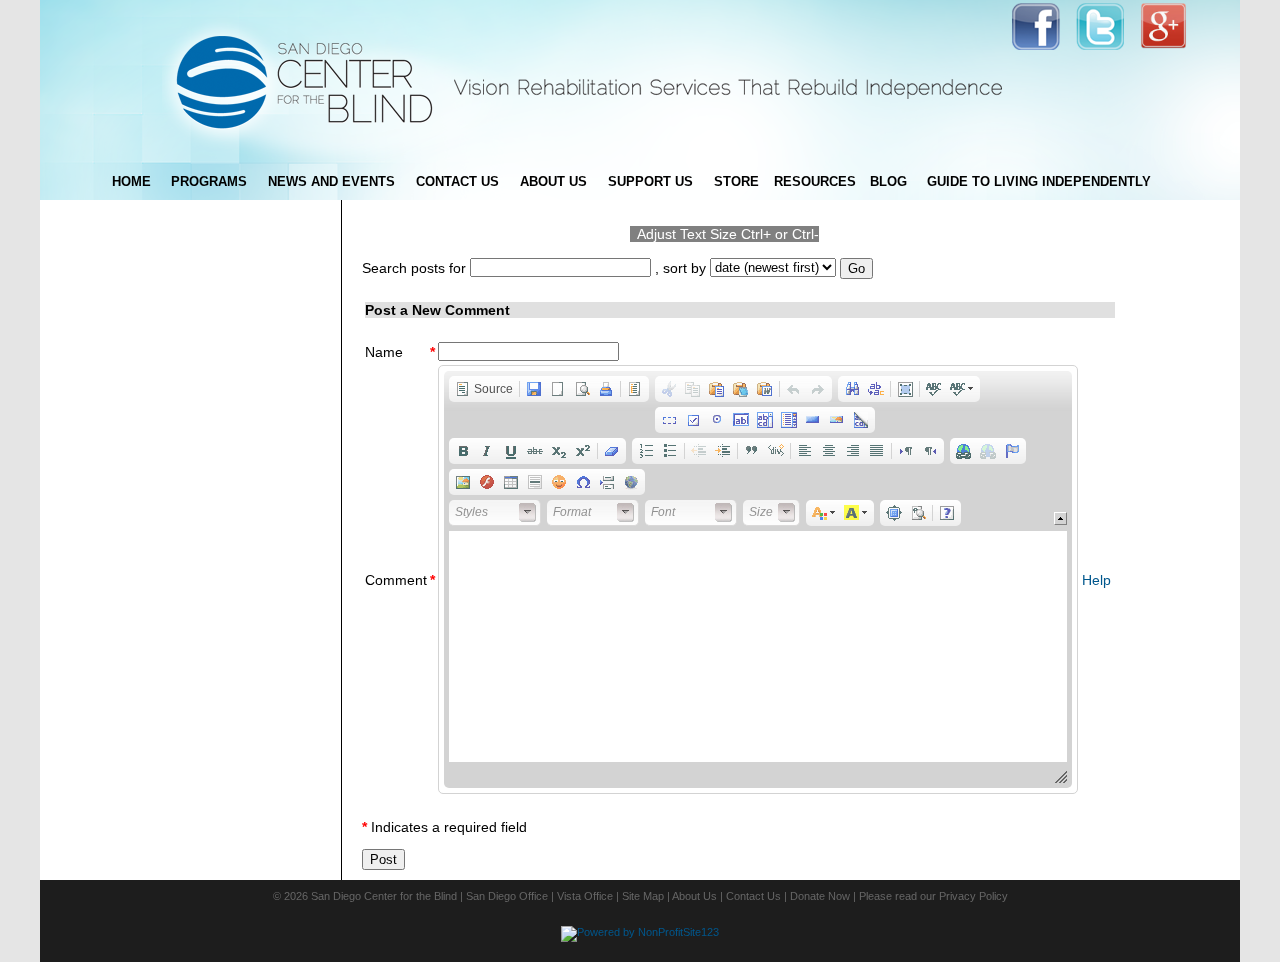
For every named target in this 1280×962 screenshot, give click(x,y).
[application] (758, 579)
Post (383, 859)
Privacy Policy (973, 896)
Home (131, 181)
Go (856, 268)
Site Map (643, 896)
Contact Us (753, 896)
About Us (694, 896)
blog (888, 181)
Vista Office (585, 896)
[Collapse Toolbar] (1060, 518)
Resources (815, 181)
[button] (484, 389)
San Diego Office (507, 896)
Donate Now (820, 896)
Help (1096, 580)
